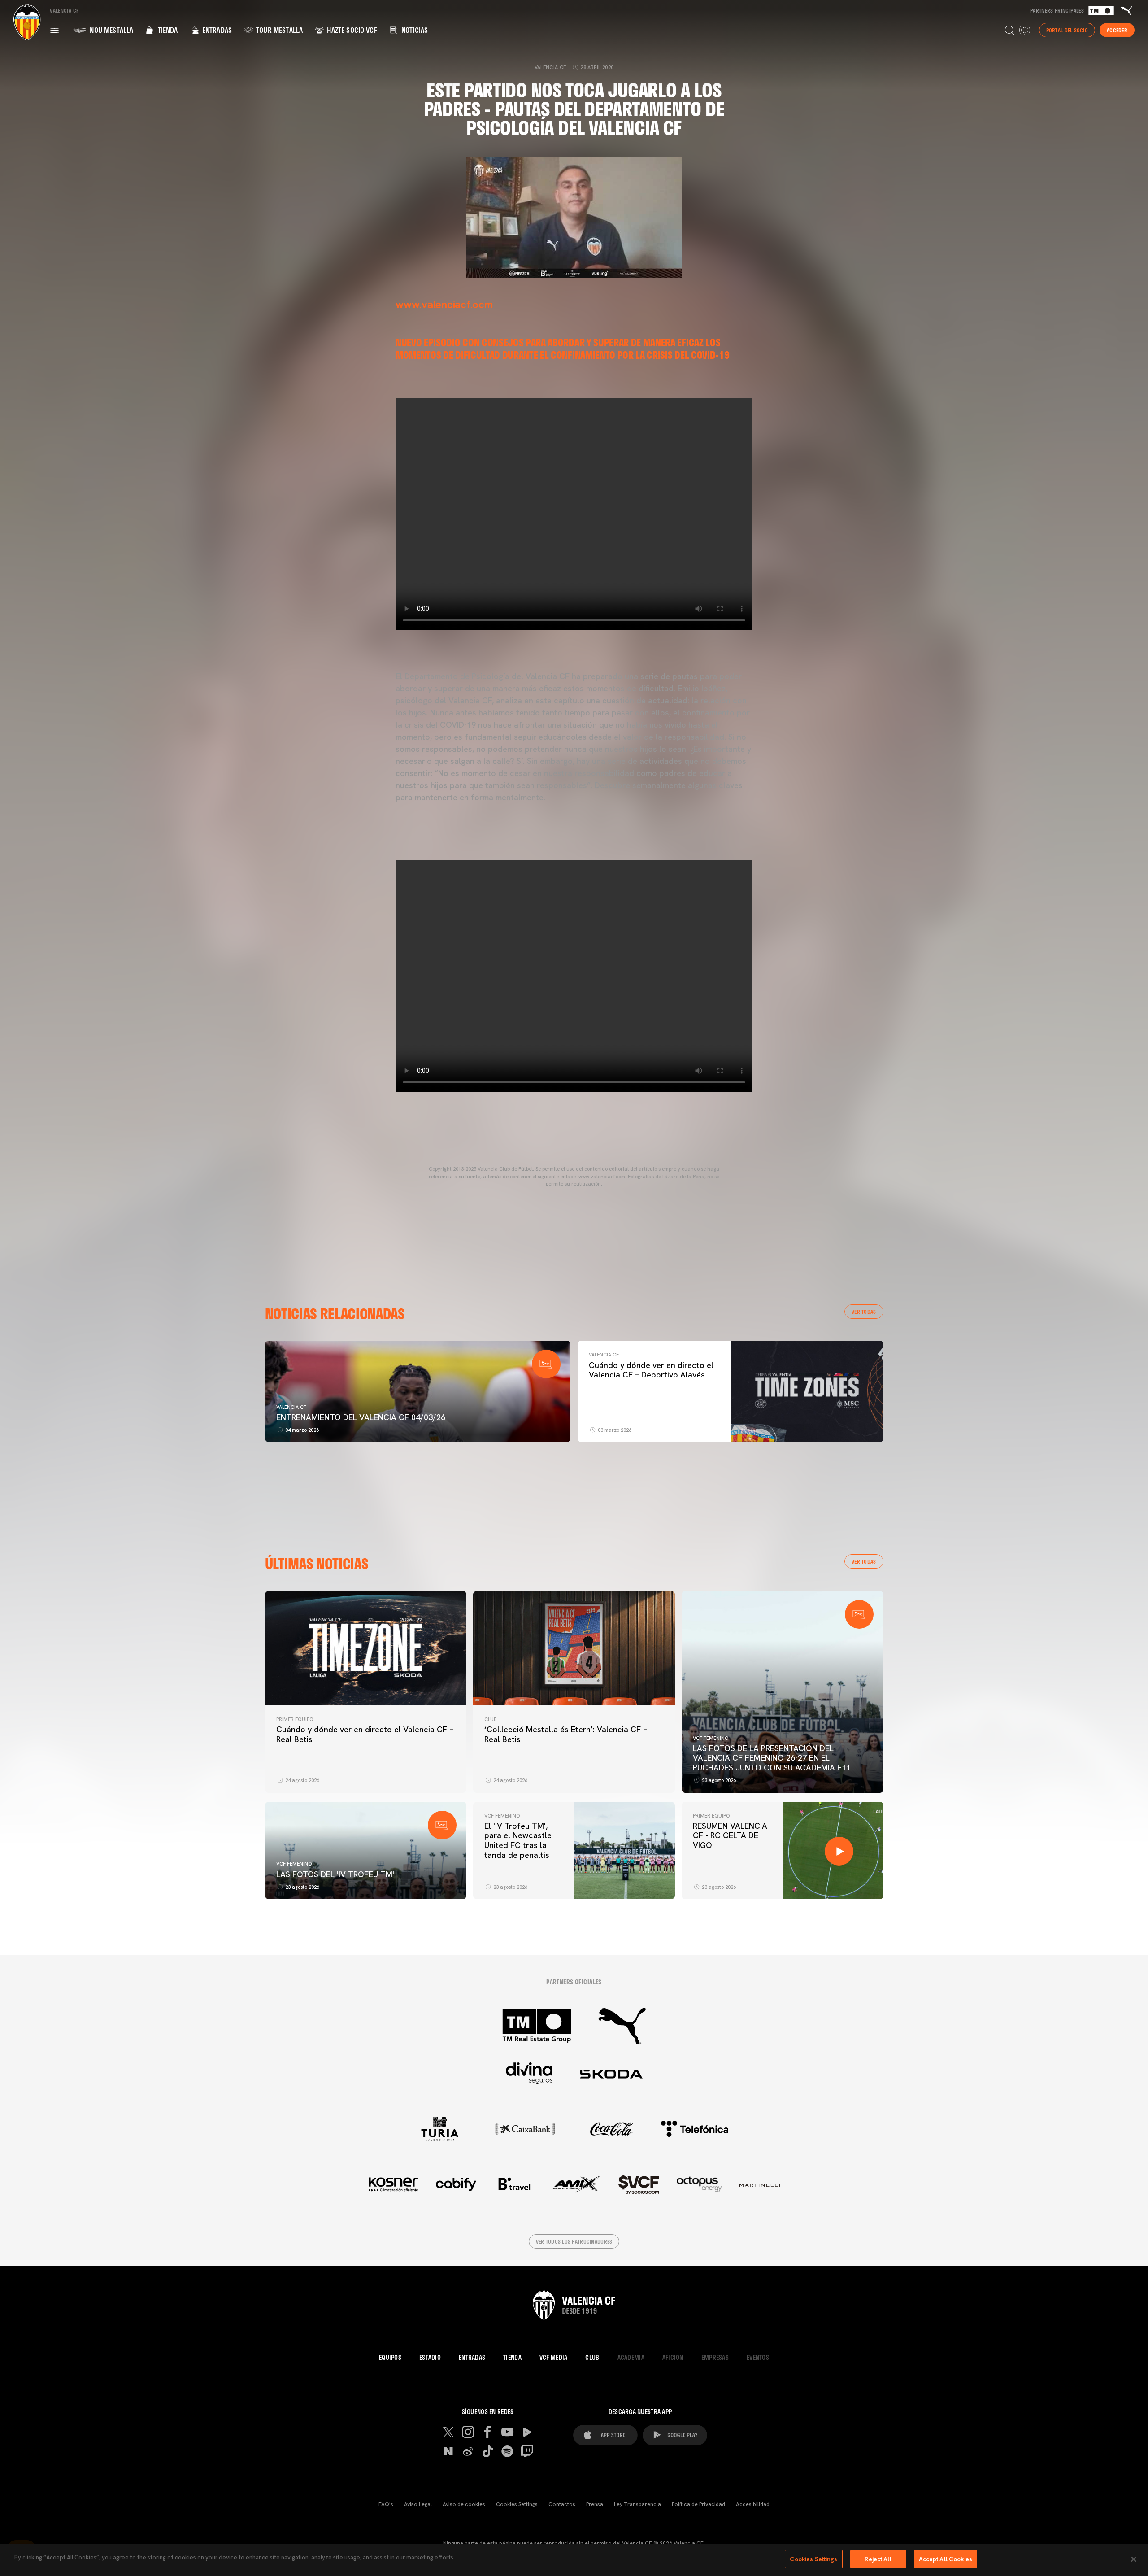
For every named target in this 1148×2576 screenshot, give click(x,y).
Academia (631, 2358)
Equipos (390, 2358)
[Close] (1134, 2559)
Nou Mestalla (111, 30)
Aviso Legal (418, 2504)
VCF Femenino (711, 1738)
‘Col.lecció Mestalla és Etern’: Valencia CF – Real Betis (566, 1734)
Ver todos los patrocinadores (574, 2241)
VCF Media (554, 2358)
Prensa (595, 2504)
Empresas (715, 2358)
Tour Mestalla (278, 30)
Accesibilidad (753, 2504)
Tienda (167, 30)
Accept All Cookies (946, 2559)
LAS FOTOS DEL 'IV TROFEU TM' (335, 1874)
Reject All (878, 2559)
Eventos (758, 2358)
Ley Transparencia (637, 2504)
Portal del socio (1067, 30)
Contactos (562, 2504)
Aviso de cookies (464, 2504)
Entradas (216, 30)
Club (490, 1719)
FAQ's (386, 2504)
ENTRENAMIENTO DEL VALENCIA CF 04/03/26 (361, 1417)
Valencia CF (291, 1407)
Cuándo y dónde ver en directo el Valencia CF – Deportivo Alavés (651, 1370)
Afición (673, 2358)
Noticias (414, 30)
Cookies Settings (517, 2504)
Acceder (1117, 30)
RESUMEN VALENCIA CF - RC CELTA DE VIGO (730, 1835)
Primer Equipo (295, 1719)
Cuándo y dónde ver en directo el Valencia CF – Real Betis (365, 1734)
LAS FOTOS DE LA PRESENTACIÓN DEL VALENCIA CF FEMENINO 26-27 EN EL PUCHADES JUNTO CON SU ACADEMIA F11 (772, 1758)
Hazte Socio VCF (351, 30)
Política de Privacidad (698, 2504)
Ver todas (864, 1312)
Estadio (430, 2358)
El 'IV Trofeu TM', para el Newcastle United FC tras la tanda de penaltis (518, 1840)
